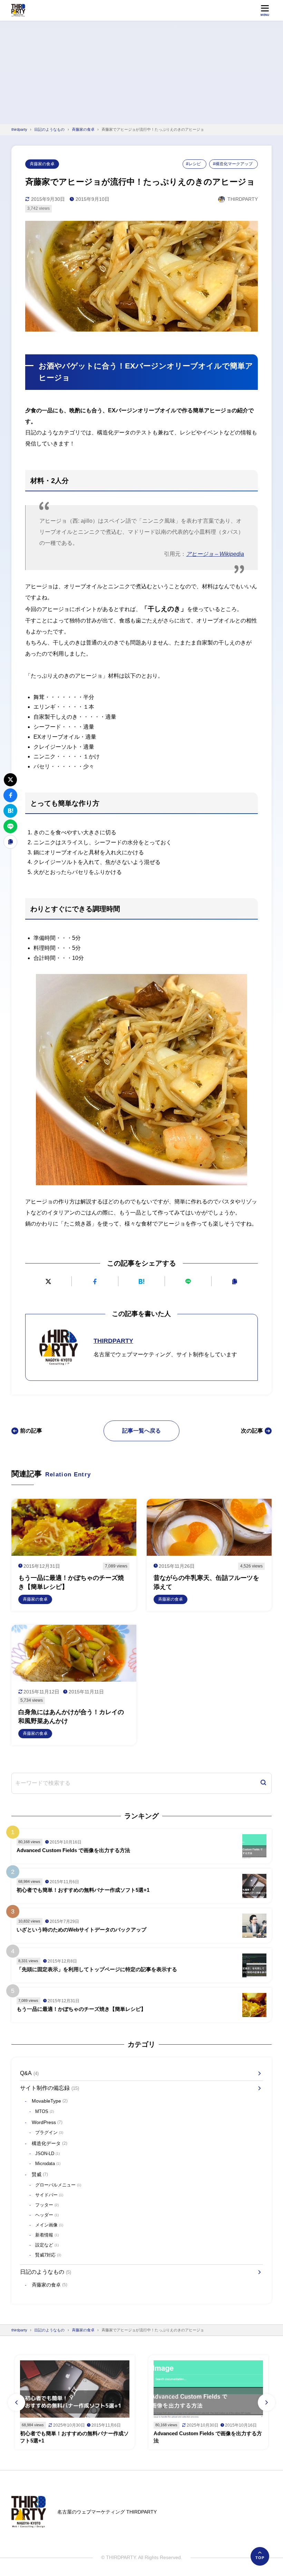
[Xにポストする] (48, 1281)
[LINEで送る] (188, 1281)
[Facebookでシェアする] (95, 1281)
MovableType (50, 2101)
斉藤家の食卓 (42, 164)
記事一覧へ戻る (141, 1431)
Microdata (48, 2164)
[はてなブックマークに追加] (141, 1281)
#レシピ (193, 164)
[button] (17, 2402)
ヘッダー (47, 2215)
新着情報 (47, 2235)
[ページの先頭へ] (260, 2556)
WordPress (47, 2122)
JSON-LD (47, 2154)
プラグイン (49, 2132)
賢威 (40, 2174)
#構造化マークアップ (233, 164)
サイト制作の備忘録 (50, 2088)
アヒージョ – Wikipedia (215, 554)
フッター (47, 2205)
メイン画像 (49, 2225)
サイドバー (49, 2195)
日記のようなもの (46, 2272)
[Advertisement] (141, 72)
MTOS (45, 2111)
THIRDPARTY (113, 1341)
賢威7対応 (48, 2255)
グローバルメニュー (58, 2185)
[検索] (263, 1783)
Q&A (29, 2073)
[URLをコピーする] (235, 1281)
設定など (47, 2245)
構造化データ (50, 2143)
